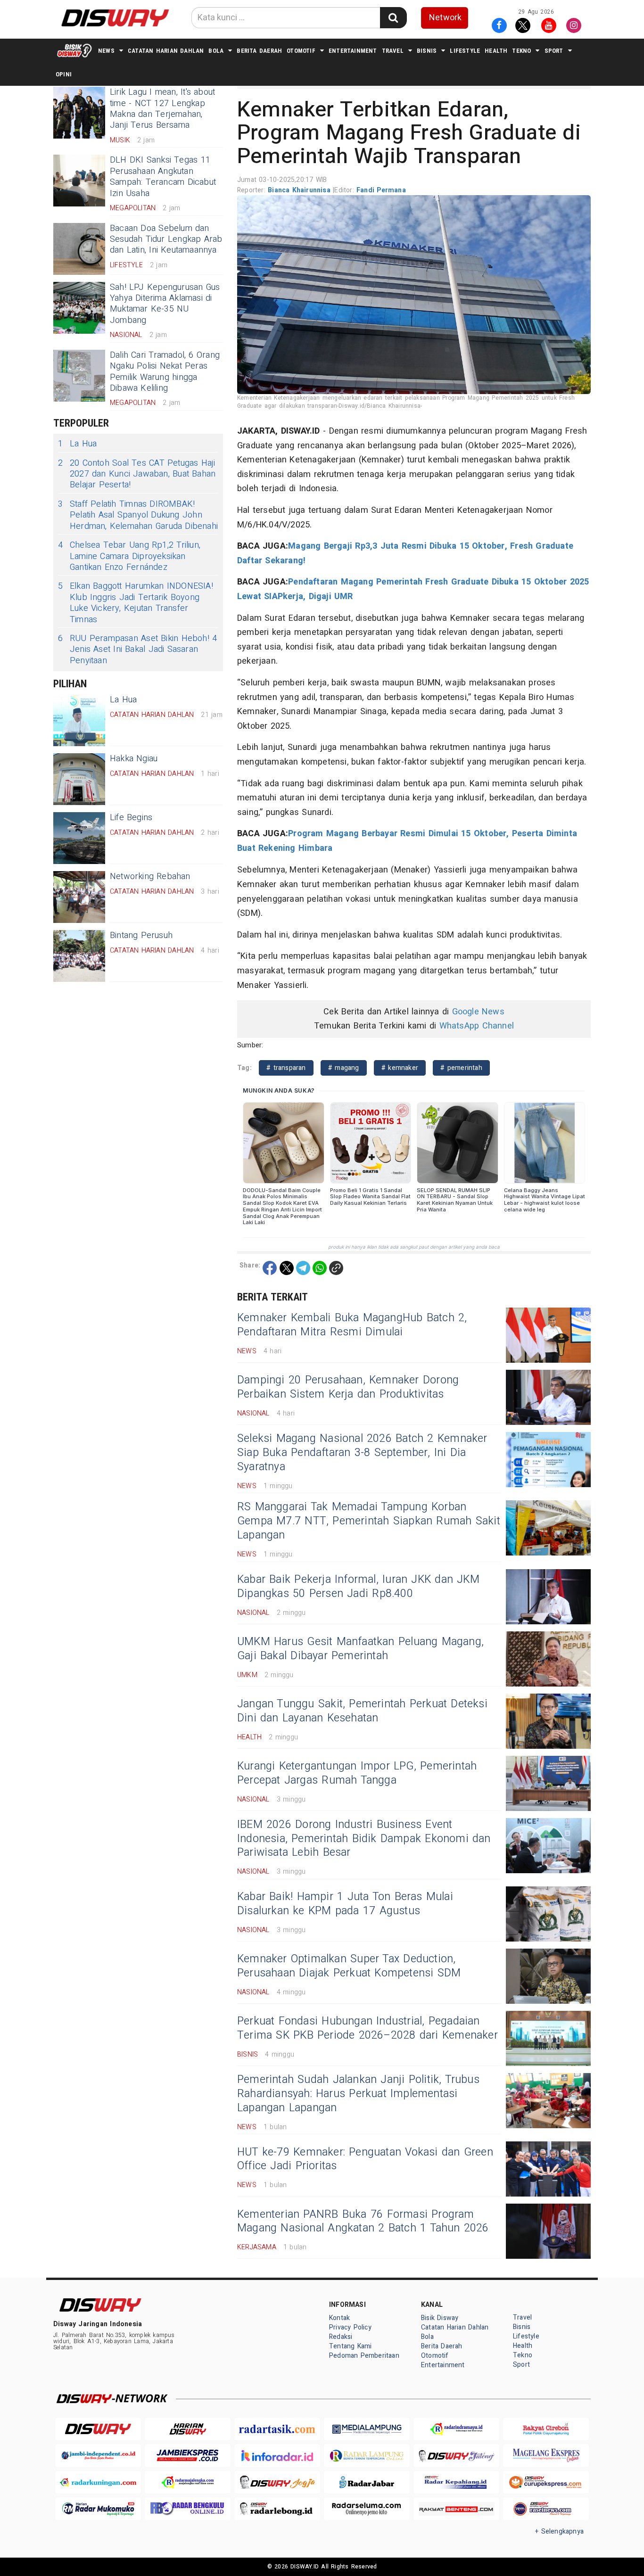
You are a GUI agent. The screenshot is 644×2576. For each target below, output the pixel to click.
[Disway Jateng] (456, 2456)
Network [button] (445, 18)
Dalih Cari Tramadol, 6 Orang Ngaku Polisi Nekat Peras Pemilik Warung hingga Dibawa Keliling (165, 372)
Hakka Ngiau (134, 759)
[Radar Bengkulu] (188, 2509)
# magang (344, 1068)
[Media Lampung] (367, 2429)
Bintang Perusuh (141, 935)
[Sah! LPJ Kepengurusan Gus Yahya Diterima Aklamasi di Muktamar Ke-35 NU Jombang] (79, 308)
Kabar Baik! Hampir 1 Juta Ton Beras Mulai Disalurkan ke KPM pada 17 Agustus (345, 1904)
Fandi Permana (381, 190)
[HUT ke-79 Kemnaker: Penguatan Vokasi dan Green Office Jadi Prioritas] (548, 2169)
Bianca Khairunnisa (300, 190)
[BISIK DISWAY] (74, 50)
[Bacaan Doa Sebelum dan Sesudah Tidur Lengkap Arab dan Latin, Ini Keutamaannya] (79, 249)
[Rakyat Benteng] (456, 2509)
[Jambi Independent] (98, 2456)
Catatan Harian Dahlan (166, 51)
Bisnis (427, 51)
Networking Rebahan (150, 876)
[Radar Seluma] (367, 2509)
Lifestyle (465, 51)
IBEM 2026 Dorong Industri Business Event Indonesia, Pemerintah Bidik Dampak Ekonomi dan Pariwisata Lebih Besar (364, 1839)
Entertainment (353, 51)
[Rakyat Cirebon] (546, 2429)
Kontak (339, 2318)
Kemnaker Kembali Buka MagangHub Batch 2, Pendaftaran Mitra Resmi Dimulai (352, 1325)
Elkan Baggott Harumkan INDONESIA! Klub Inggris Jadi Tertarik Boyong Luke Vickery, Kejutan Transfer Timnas (136, 603)
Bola (216, 51)
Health (496, 51)
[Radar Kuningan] (98, 2482)
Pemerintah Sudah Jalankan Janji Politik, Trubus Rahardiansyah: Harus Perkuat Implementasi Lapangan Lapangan (358, 2094)
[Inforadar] (277, 2456)
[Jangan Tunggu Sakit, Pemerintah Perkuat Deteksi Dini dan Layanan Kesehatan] (548, 1721)
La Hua (77, 444)
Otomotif (301, 51)
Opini (64, 74)
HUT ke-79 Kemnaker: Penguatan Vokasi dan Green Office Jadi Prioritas (365, 2159)
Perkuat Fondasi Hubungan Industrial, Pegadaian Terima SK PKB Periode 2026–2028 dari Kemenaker (367, 2028)
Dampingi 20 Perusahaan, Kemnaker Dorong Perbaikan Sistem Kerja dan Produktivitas (348, 1387)
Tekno (521, 51)
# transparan (286, 1068)
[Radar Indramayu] (456, 2429)
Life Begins (131, 818)
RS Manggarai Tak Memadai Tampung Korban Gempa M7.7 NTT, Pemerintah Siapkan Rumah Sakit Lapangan (369, 1521)
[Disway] (98, 2429)
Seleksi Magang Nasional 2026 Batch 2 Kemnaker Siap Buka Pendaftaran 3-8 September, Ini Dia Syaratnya (362, 1453)
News (106, 51)
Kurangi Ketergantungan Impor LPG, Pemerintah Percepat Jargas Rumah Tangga (357, 1773)
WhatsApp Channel (477, 1026)
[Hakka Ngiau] (79, 779)
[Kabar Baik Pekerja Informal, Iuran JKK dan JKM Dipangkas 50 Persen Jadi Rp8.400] (548, 1597)
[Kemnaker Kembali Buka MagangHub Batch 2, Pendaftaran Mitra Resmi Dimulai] (548, 1335)
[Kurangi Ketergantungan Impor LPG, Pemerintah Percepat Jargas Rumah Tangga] (548, 1783)
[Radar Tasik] (277, 2429)
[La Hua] (79, 720)
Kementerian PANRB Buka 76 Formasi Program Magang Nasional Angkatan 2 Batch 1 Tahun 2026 (363, 2222)
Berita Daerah (259, 51)
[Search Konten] (393, 18)
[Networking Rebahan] (79, 897)
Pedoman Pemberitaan (364, 2356)
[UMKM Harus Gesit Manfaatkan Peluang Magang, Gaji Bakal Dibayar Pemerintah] (548, 1659)
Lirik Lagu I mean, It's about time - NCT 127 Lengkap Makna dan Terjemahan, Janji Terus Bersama (162, 109)
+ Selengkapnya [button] (559, 2531)
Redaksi (341, 2337)
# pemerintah (461, 1068)
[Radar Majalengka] (188, 2482)
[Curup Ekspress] (546, 2482)
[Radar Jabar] (367, 2482)
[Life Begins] (79, 838)
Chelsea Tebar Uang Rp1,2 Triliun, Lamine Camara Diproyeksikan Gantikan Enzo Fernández (129, 556)
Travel (393, 51)
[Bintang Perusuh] (79, 956)
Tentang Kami (351, 2346)
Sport (554, 51)
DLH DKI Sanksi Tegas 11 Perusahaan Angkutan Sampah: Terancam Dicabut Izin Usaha (163, 177)
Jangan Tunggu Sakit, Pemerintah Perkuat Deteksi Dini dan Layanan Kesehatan (362, 1711)
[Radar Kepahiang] (456, 2482)
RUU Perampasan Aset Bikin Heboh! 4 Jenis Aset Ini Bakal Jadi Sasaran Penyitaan (137, 650)
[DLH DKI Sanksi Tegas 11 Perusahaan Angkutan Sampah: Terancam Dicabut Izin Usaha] (79, 181)
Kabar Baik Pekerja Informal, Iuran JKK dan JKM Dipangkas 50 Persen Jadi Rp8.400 (358, 1587)
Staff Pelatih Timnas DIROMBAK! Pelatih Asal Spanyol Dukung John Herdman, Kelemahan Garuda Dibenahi (138, 515)
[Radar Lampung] (367, 2456)
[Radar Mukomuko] (98, 2509)
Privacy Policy (350, 2327)
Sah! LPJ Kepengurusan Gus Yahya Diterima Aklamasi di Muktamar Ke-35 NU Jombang (165, 304)
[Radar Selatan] (546, 2509)
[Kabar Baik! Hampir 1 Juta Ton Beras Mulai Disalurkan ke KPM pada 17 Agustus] (548, 1914)
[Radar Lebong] (277, 2509)
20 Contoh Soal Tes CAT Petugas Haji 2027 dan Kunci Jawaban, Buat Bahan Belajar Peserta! (137, 474)
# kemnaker (400, 1068)
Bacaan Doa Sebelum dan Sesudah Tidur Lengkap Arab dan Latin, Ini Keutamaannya (166, 239)
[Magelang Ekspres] (546, 2456)
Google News (478, 1012)
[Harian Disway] (188, 2429)
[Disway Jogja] (277, 2482)
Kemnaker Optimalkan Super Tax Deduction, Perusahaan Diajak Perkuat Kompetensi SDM (349, 1966)
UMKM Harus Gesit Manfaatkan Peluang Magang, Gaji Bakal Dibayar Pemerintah (360, 1649)
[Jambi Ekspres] (188, 2456)
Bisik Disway (440, 2318)
